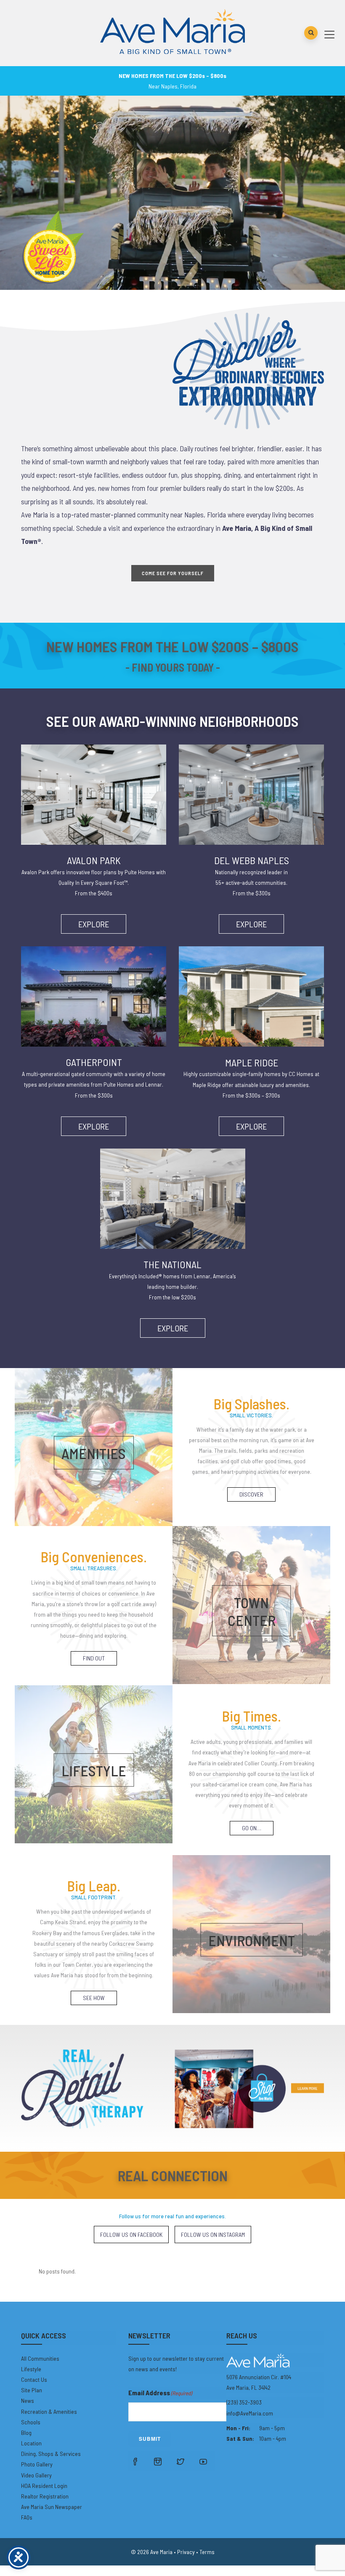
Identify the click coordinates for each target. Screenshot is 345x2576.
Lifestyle (31, 2369)
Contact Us (34, 2379)
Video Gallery (36, 2475)
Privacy (186, 2552)
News (28, 2401)
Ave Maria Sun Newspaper (52, 2507)
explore (94, 924)
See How (94, 1998)
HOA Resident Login (44, 2486)
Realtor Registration (45, 2496)
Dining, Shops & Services (51, 2454)
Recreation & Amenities (49, 2411)
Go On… (252, 1828)
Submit (150, 2439)
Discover (251, 1494)
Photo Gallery (37, 2464)
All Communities (40, 2358)
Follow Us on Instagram (213, 2235)
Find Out (94, 1658)
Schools (31, 2422)
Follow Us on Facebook (131, 2235)
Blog (26, 2433)
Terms (207, 2552)
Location (31, 2443)
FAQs (27, 2517)
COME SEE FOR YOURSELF (173, 573)
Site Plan (32, 2390)
